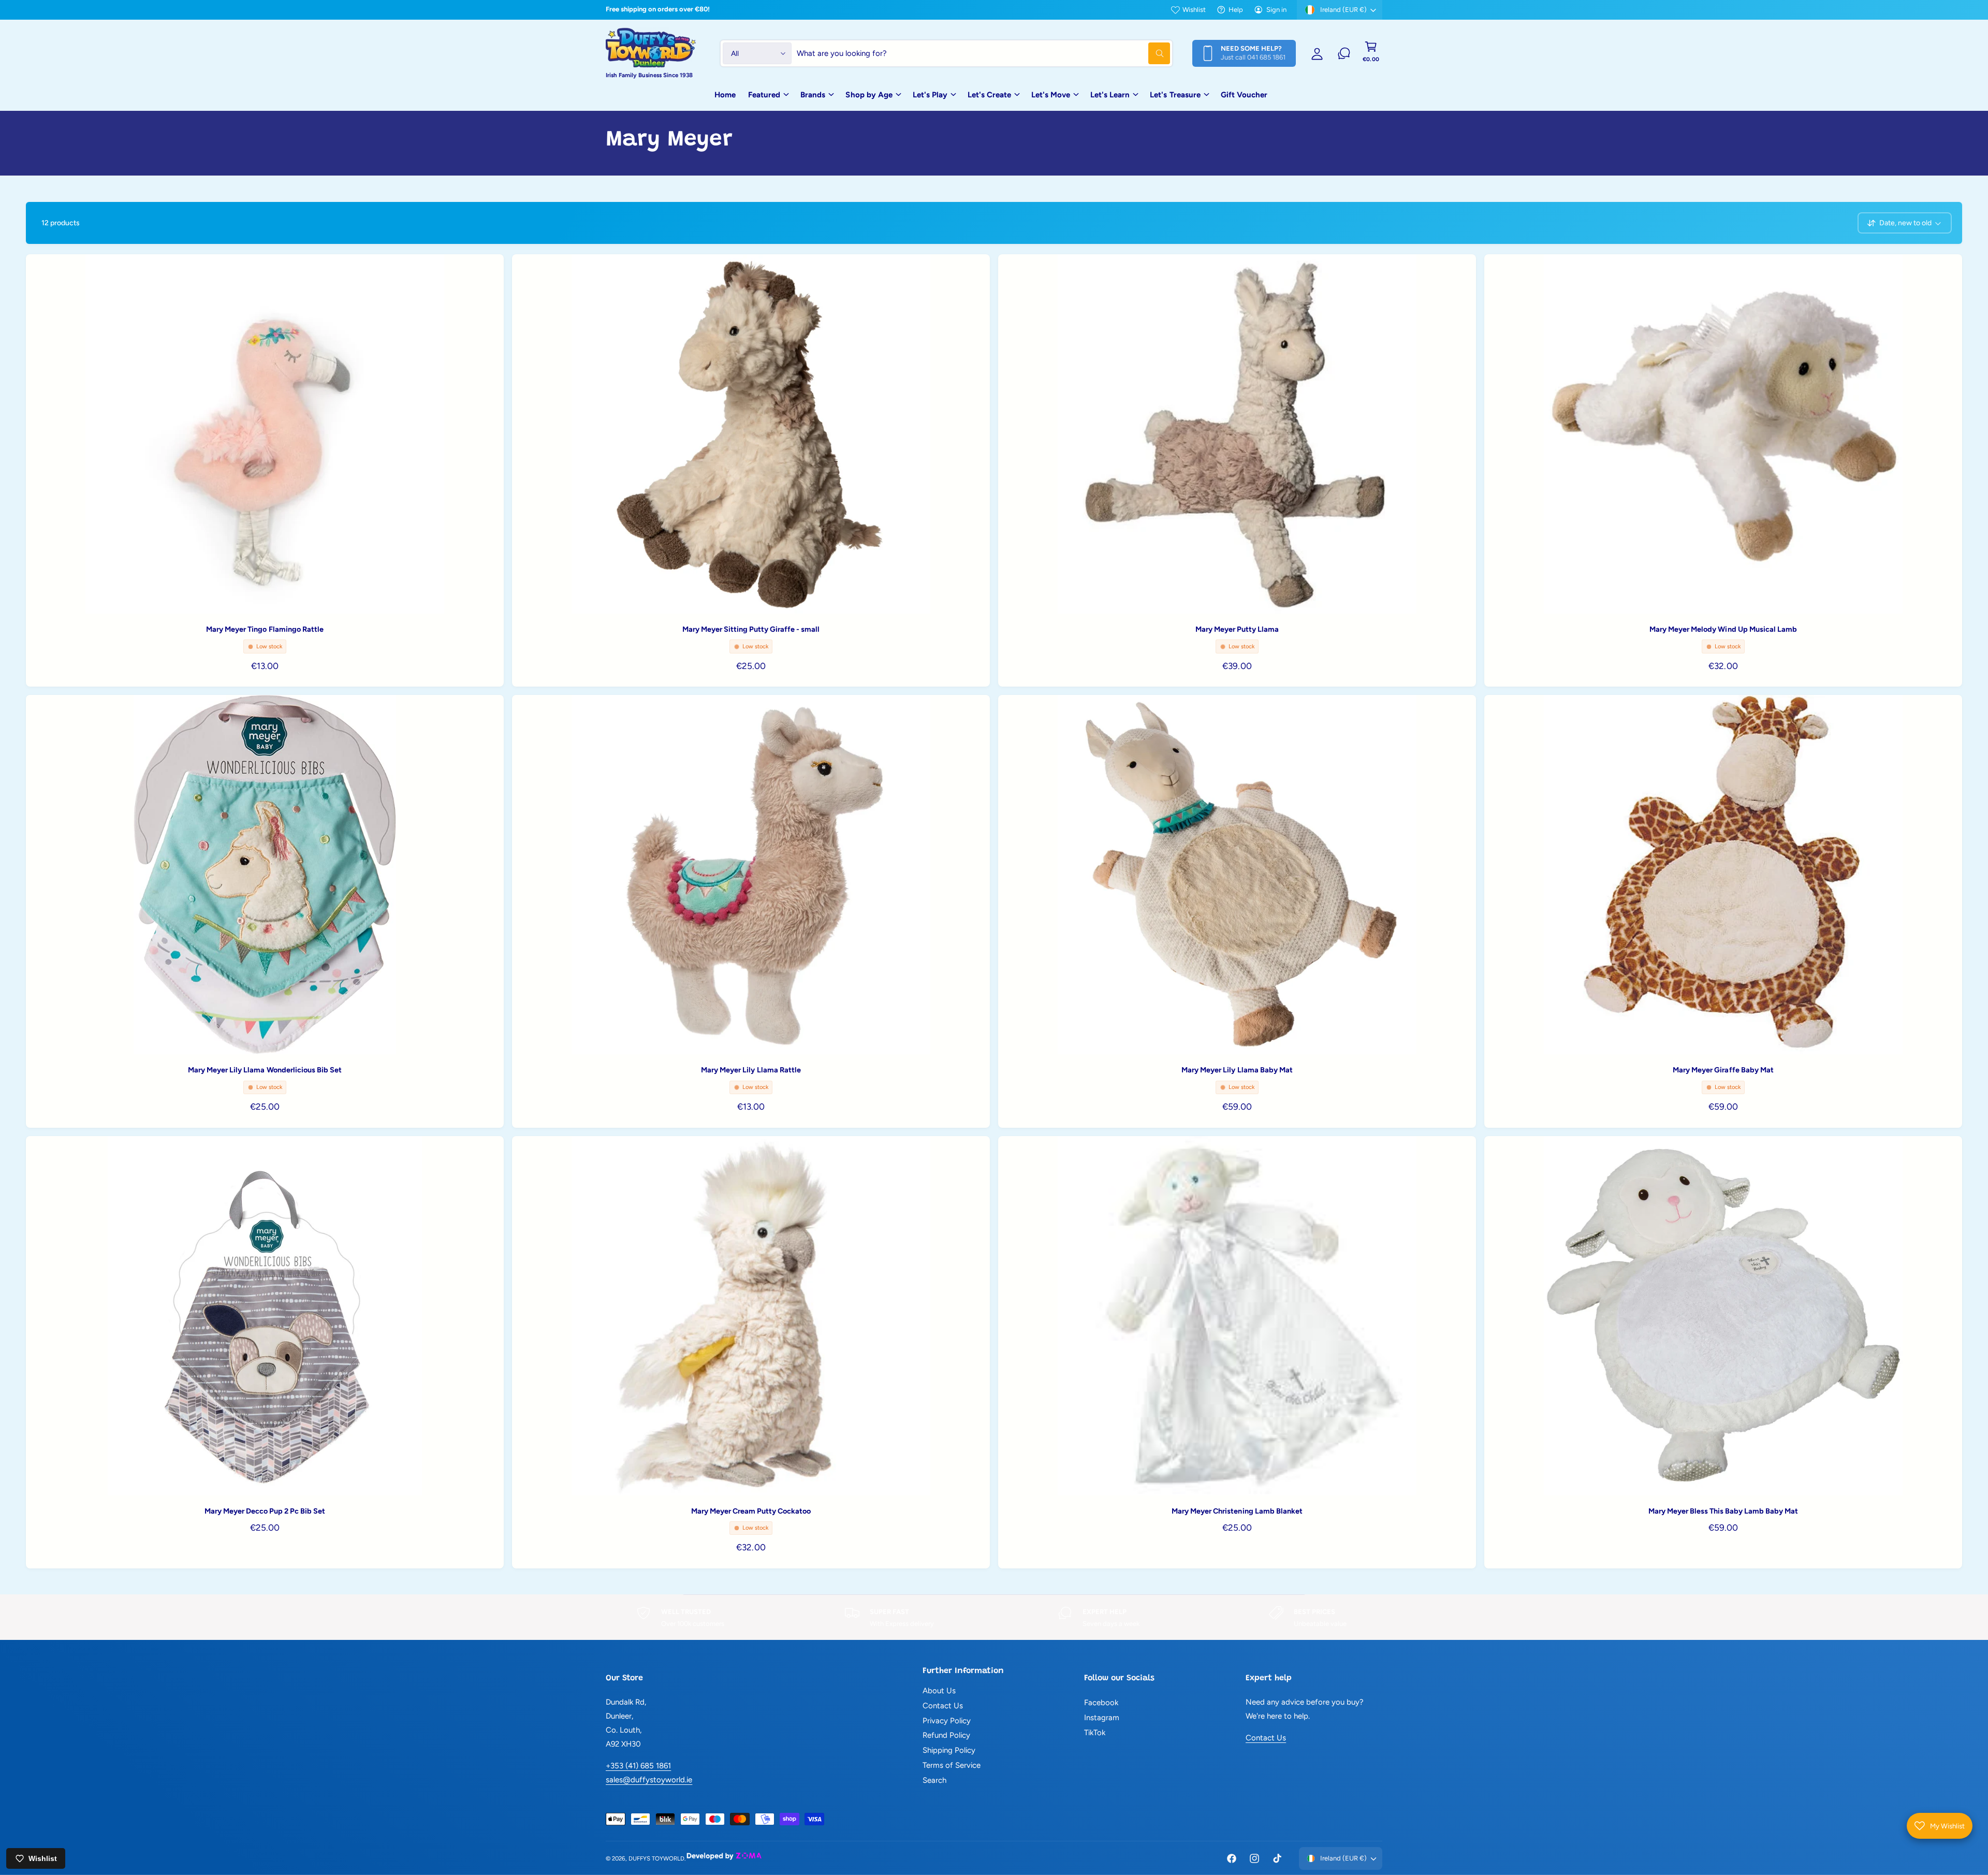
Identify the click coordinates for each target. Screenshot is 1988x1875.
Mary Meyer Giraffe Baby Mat (1723, 1070)
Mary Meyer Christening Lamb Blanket (1237, 1511)
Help (1236, 10)
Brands (813, 95)
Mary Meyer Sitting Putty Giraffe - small (751, 629)
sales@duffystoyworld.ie (649, 1780)
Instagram (1102, 1718)
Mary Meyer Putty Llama (1237, 629)
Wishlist (1194, 10)
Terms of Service (952, 1765)
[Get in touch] (1344, 53)
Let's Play (930, 95)
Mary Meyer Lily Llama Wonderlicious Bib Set (265, 1070)
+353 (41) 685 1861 (638, 1766)
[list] (994, 1618)
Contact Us (943, 1706)
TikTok (1095, 1733)
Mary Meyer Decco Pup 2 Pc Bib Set (265, 1511)
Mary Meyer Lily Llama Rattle (751, 1070)
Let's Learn (1110, 95)
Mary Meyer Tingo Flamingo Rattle (265, 629)
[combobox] (983, 53)
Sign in (1276, 10)
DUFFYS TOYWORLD (656, 1858)
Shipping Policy (949, 1750)
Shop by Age (869, 95)
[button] (1371, 53)
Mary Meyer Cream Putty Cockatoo (751, 1511)
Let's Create (989, 95)
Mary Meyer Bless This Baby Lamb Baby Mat (1723, 1511)
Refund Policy (946, 1735)
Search (934, 1780)
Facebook (1101, 1703)
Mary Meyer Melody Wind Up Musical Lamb (1723, 629)
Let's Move (1051, 95)
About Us (939, 1691)
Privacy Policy (947, 1721)
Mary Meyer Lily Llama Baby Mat (1237, 1070)
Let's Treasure (1175, 95)
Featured (764, 95)
